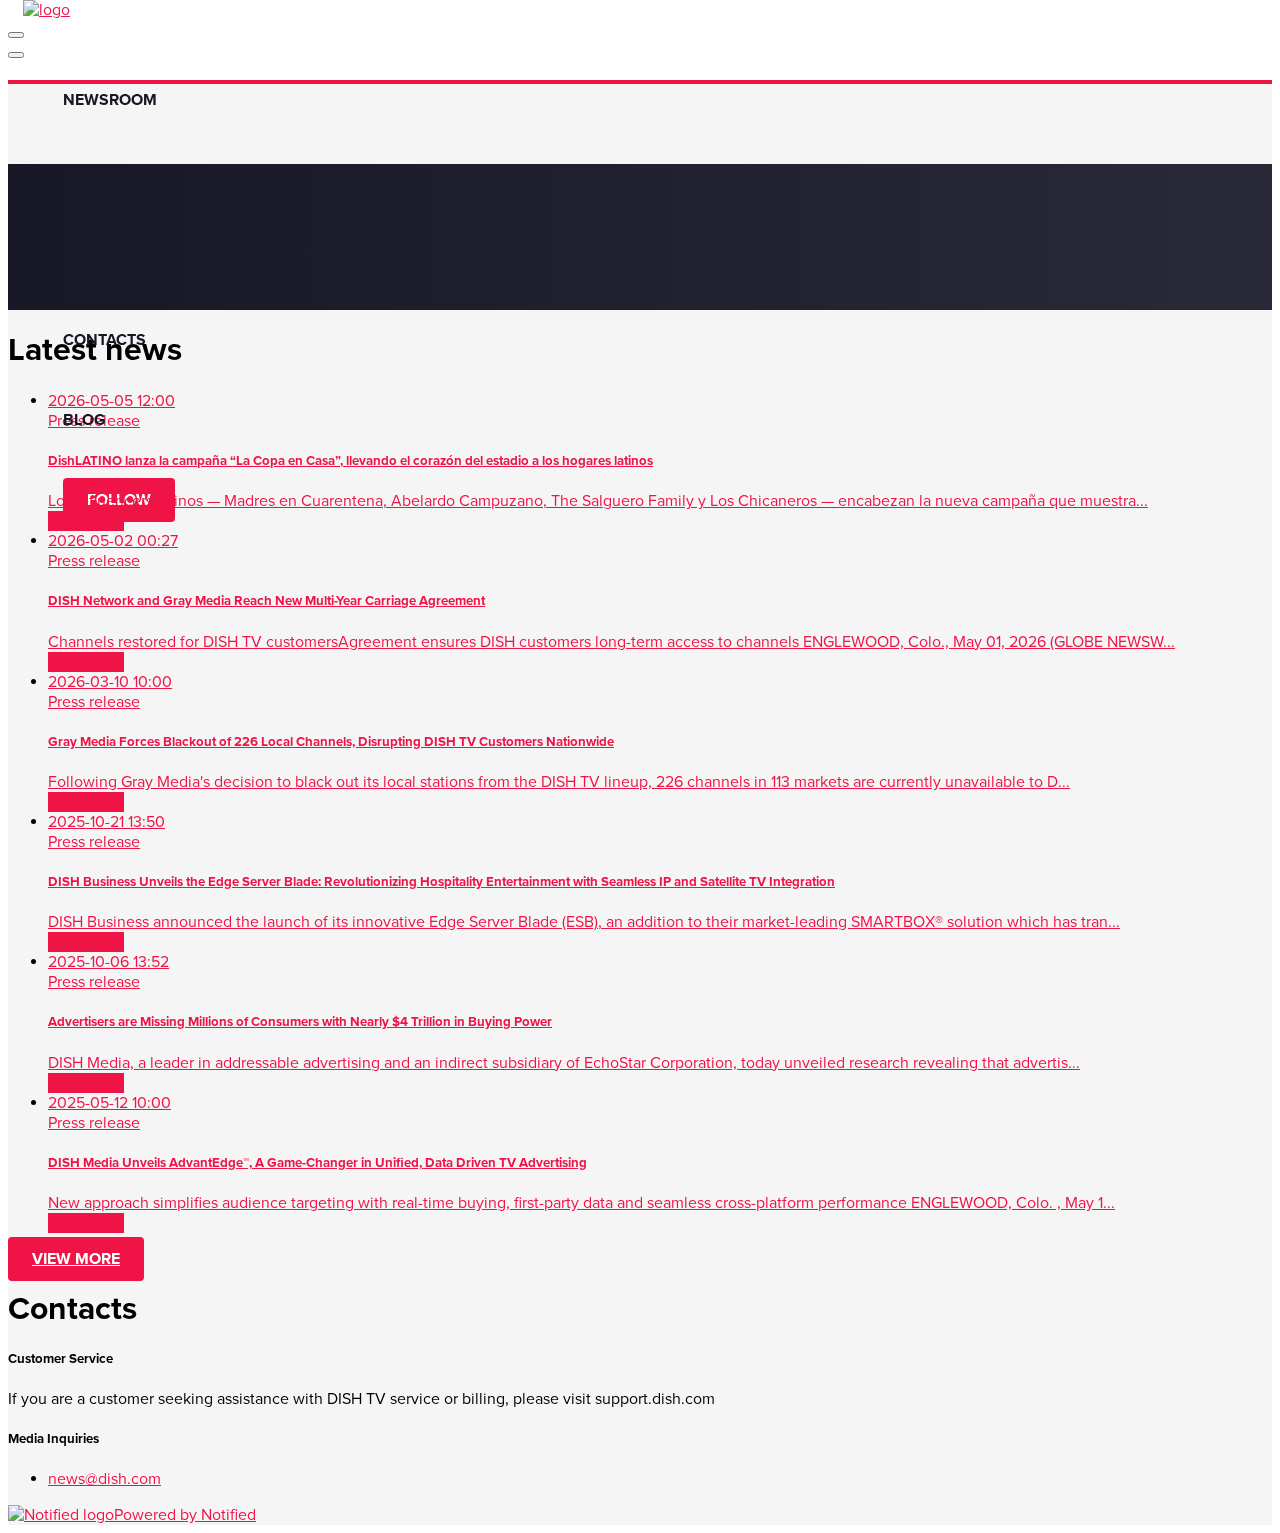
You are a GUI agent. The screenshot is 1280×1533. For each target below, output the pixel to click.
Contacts (104, 340)
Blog (84, 420)
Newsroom (110, 100)
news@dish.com (104, 1479)
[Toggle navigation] (16, 35)
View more (76, 1259)
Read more (86, 521)
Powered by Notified (185, 1515)
